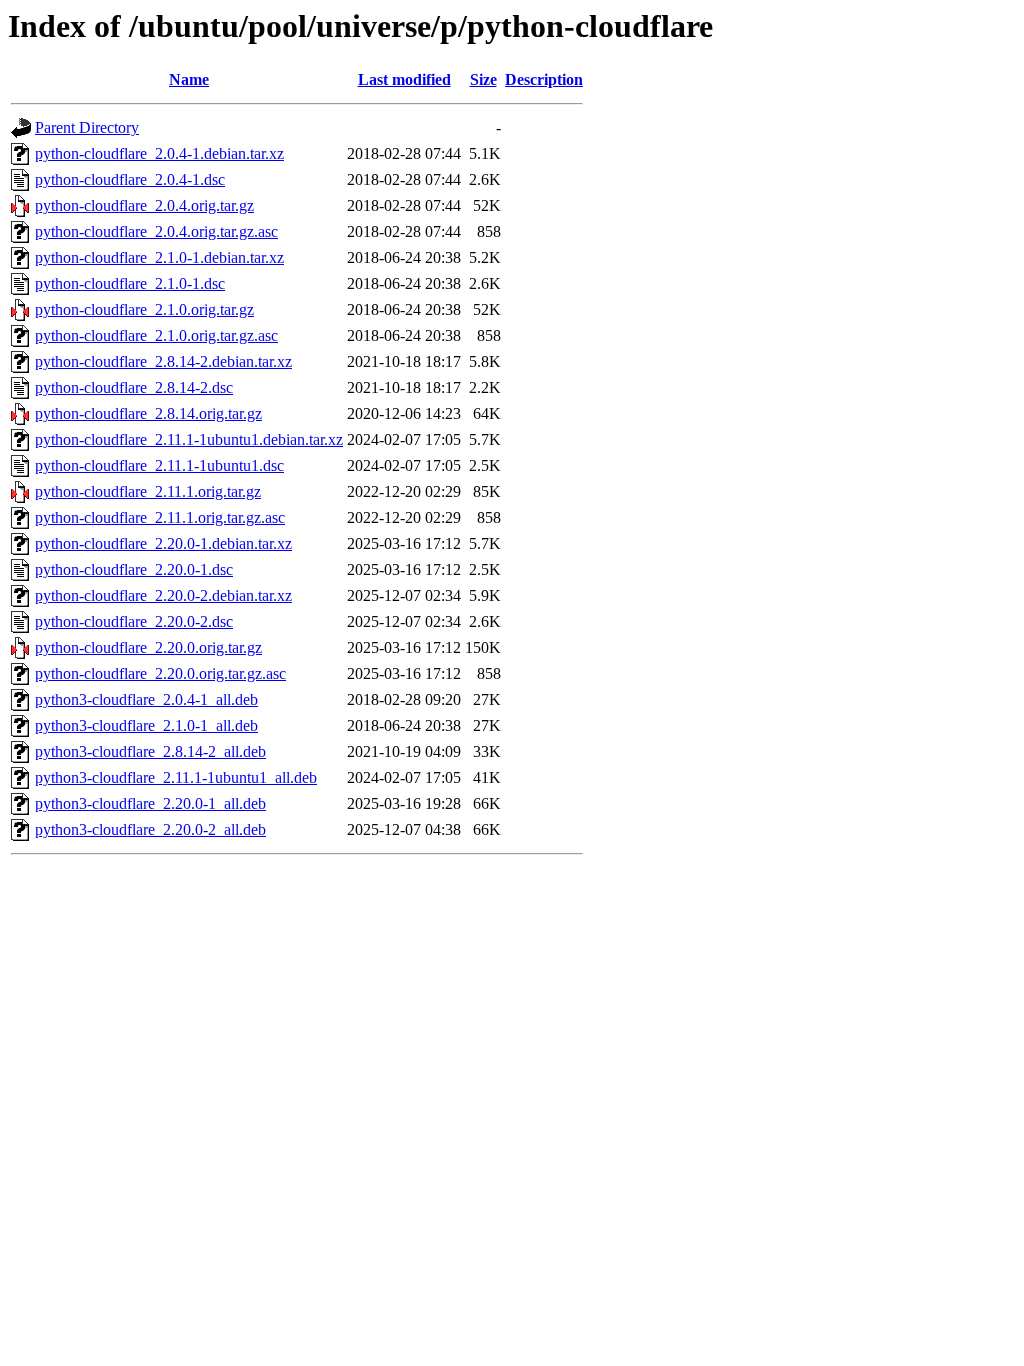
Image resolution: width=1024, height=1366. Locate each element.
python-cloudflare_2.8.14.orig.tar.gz (148, 413)
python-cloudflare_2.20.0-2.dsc (134, 621)
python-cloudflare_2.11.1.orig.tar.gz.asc (160, 517)
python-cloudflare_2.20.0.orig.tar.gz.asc (160, 673)
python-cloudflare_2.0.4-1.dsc (130, 179)
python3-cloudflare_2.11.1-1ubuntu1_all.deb (176, 777)
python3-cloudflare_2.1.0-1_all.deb (146, 725)
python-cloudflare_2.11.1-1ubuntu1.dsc (159, 465)
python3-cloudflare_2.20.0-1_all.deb (150, 803)
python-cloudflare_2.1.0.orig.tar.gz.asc (156, 335)
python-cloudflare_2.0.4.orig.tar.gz (144, 205)
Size (483, 79)
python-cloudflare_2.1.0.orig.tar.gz (144, 309)
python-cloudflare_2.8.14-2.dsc (134, 387)
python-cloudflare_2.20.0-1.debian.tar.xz (163, 543)
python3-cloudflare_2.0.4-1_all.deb (146, 699)
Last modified (404, 79)
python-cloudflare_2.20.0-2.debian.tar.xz (163, 595)
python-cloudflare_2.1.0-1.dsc (130, 283)
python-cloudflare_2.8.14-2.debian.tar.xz (163, 361)
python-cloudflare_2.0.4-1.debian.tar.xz (159, 153)
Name (189, 79)
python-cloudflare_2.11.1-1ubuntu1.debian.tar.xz (189, 439)
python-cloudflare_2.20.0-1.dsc (134, 569)
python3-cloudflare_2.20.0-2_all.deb (150, 829)
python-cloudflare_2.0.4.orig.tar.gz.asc (156, 231)
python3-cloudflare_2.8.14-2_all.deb (150, 751)
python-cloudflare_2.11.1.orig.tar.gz (148, 491)
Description (544, 79)
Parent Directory (87, 127)
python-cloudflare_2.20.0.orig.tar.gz (148, 647)
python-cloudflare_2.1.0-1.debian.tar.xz (159, 257)
